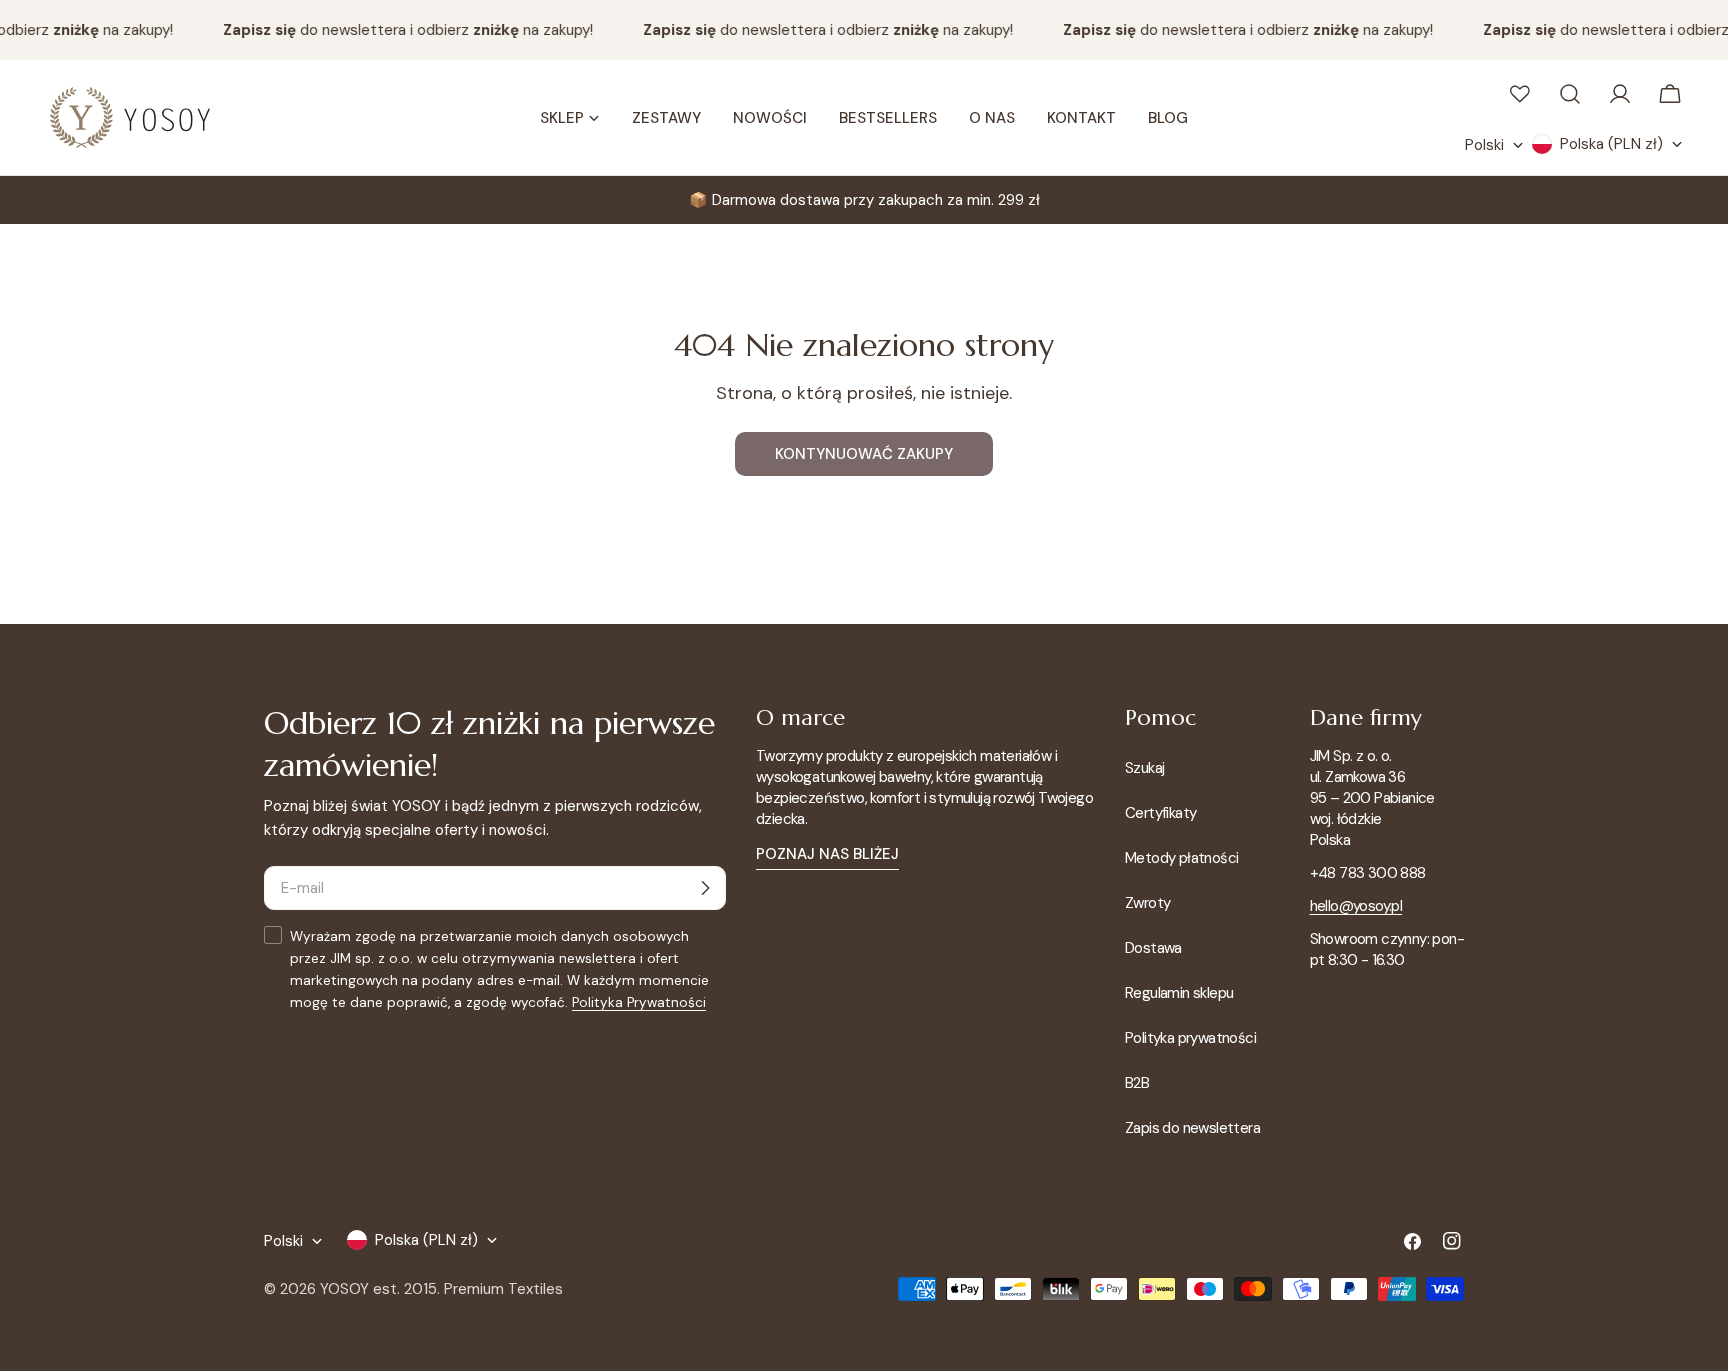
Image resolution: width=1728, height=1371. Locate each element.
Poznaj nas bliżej (827, 854)
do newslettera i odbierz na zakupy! (400, 30)
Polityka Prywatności (639, 1002)
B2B (1137, 1083)
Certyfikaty (1160, 813)
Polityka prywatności (1190, 1038)
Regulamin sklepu (1179, 993)
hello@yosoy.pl (1356, 906)
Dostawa (1153, 948)
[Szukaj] (1570, 94)
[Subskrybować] (705, 888)
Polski (1484, 145)
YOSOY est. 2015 (378, 1289)
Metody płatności (1181, 858)
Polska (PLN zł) (1611, 144)
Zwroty (1147, 903)
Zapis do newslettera (1192, 1128)
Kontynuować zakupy (864, 454)
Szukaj (1144, 768)
